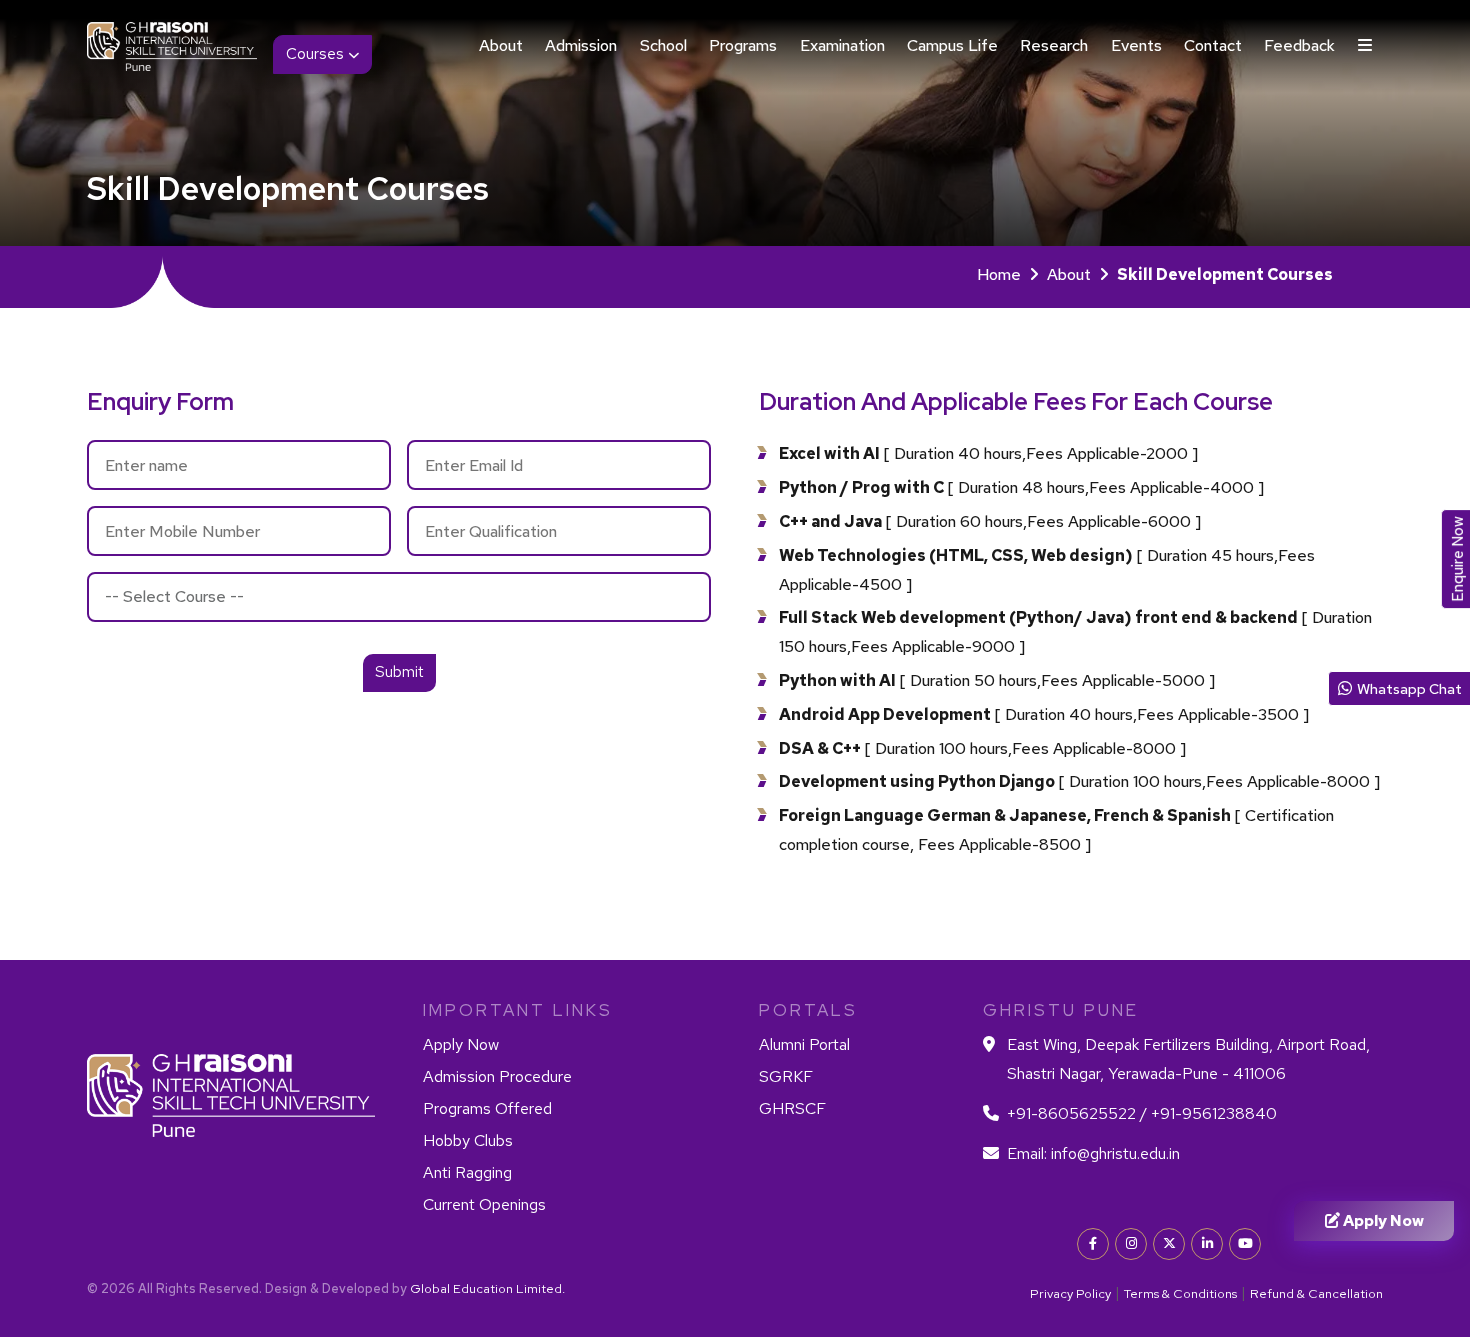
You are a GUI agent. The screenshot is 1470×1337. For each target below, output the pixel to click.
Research (1054, 45)
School (663, 45)
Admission (581, 45)
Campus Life (952, 45)
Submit (399, 672)
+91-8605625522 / (1077, 1113)
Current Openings (484, 1204)
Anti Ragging (467, 1172)
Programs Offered (487, 1108)
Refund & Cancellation (1316, 1293)
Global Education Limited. (487, 1288)
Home (999, 274)
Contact (1213, 45)
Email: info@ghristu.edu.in (1093, 1153)
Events (1136, 45)
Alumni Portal (804, 1044)
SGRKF (786, 1076)
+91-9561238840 (1212, 1113)
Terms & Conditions (1180, 1293)
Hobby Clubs (468, 1140)
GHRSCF (792, 1108)
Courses (317, 54)
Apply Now (461, 1044)
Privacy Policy (1070, 1293)
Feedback (1299, 45)
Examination (842, 45)
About (501, 45)
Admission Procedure (497, 1076)
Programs (743, 45)
